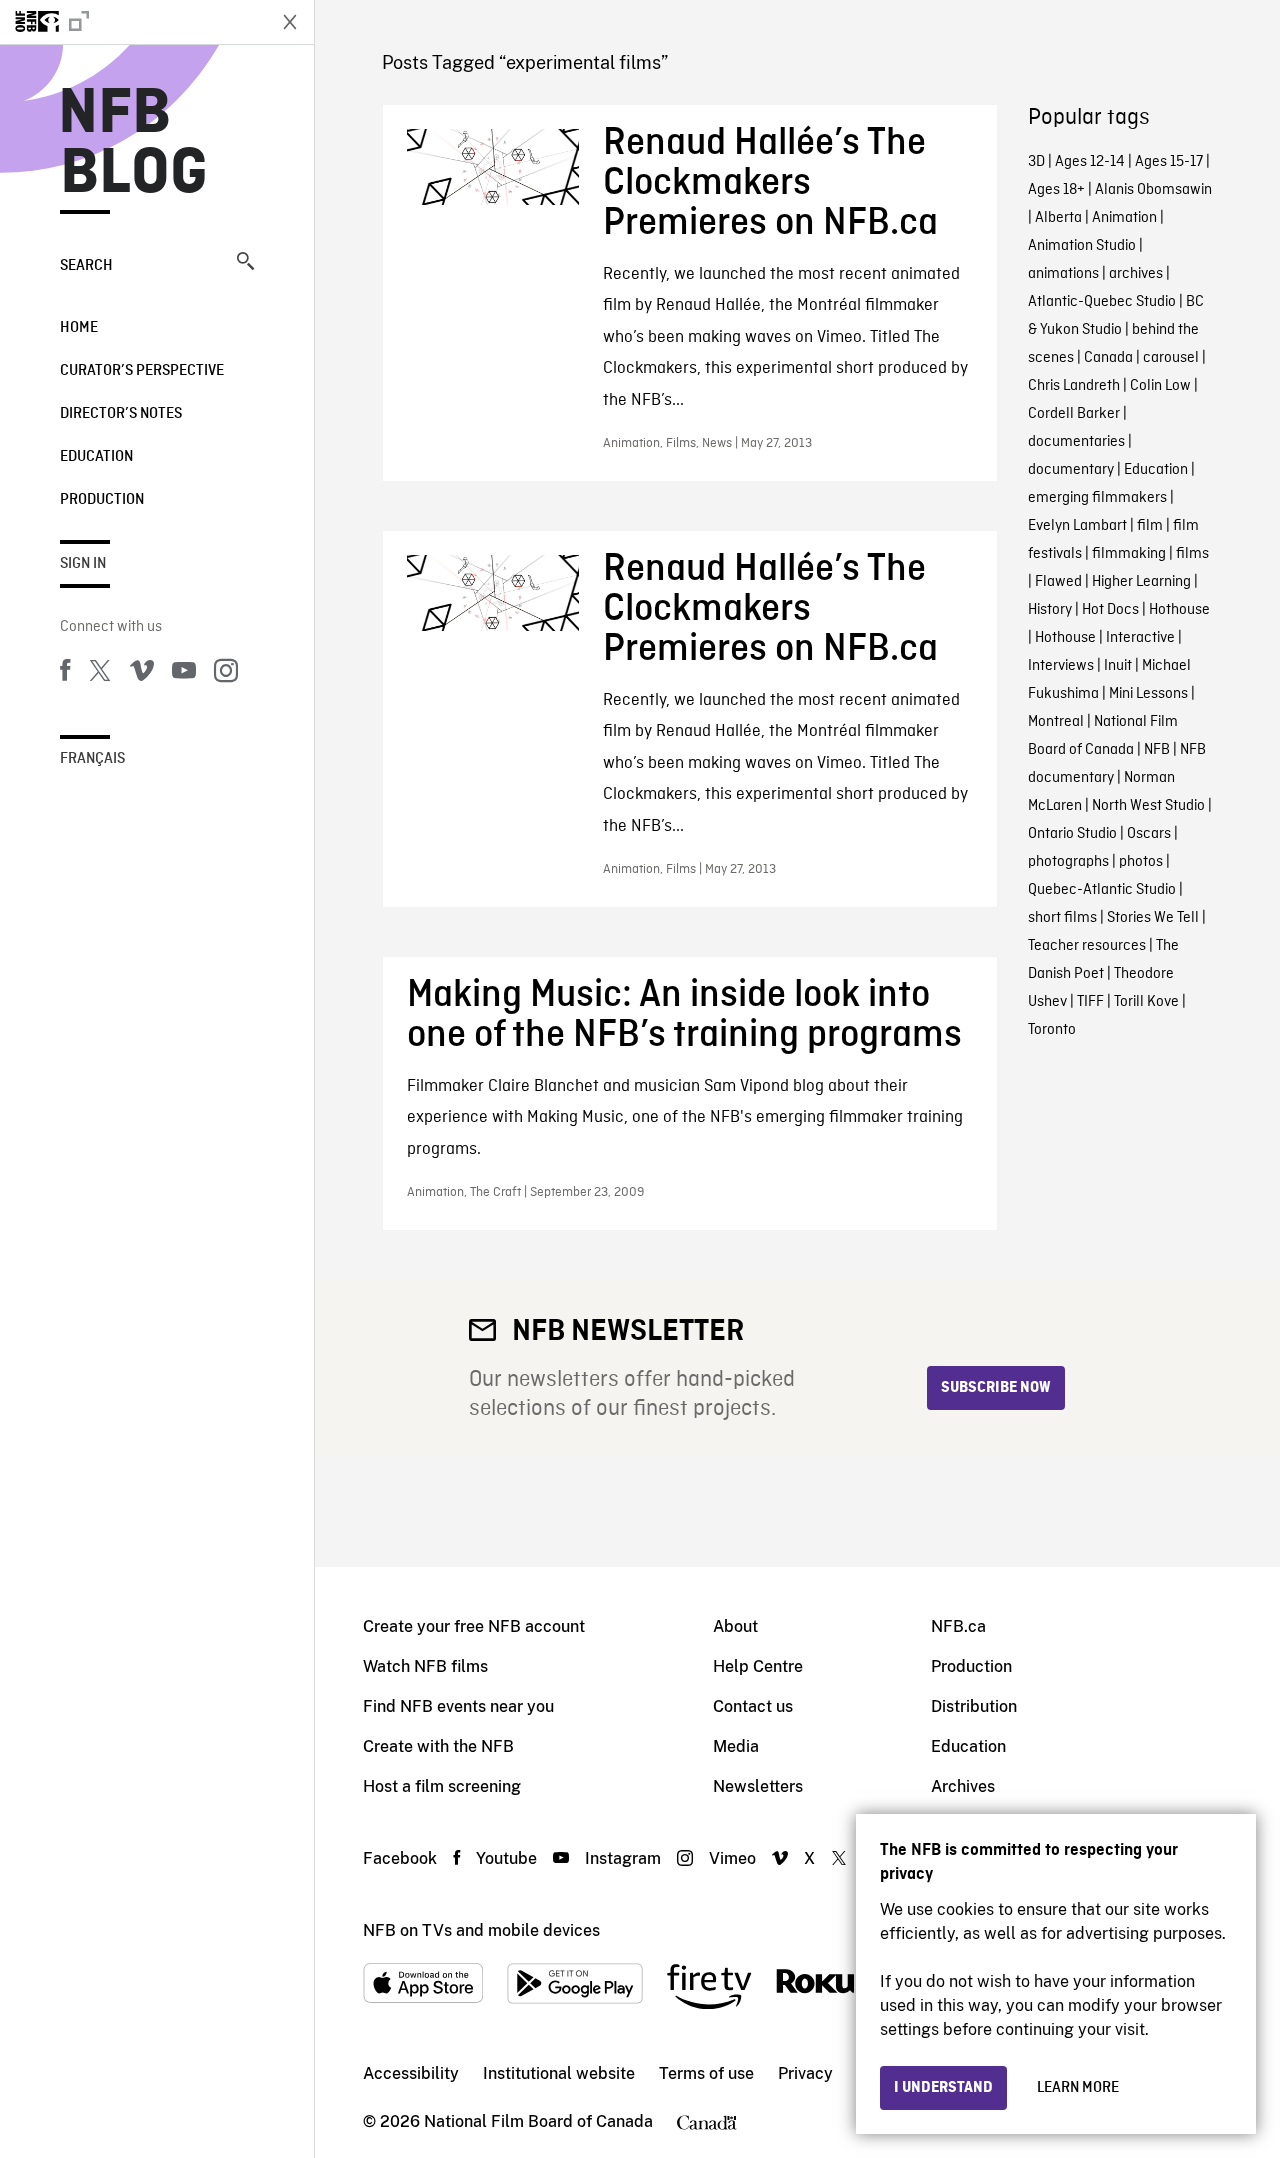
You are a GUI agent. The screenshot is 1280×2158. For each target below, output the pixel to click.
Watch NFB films (425, 1666)
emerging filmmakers (1097, 498)
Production (102, 500)
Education (96, 457)
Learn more (1078, 2088)
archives (1136, 274)
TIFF (1090, 1002)
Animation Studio (1082, 246)
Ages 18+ (1056, 190)
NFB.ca (958, 1626)
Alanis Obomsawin (1153, 190)
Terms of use (706, 2073)
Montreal (1056, 722)
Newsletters (758, 1786)
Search (86, 266)
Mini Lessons (1148, 694)
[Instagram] (226, 674)
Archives (963, 1786)
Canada (1108, 358)
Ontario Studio (1072, 834)
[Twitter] (100, 674)
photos (1141, 862)
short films (1062, 918)
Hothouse (1179, 610)
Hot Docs (1110, 610)
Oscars (1149, 834)
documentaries (1076, 442)
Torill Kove (1146, 1002)
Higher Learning (1141, 582)
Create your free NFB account (474, 1626)
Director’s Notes (121, 414)
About (735, 1626)
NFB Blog (134, 144)
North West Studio (1148, 806)
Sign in (83, 564)
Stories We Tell (1153, 918)
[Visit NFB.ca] (132, 22)
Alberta (1058, 218)
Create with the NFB (438, 1746)
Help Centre (758, 1666)
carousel (1171, 358)
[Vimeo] (142, 674)
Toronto (1052, 1030)
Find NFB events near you (458, 1706)
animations (1063, 274)
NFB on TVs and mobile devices (481, 1930)
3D (1036, 162)
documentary (1071, 470)
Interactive (1140, 638)
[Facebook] (65, 674)
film (1150, 526)
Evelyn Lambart (1077, 526)
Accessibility (411, 2073)
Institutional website (559, 2073)
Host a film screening (442, 1786)
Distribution (974, 1706)
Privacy (805, 2073)
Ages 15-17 (1169, 162)
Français (92, 759)
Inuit (1118, 666)
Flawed (1058, 582)
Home (79, 328)
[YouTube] (184, 674)
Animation (1124, 218)
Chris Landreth (1074, 386)
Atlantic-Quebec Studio (1102, 302)
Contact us (753, 1706)
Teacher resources (1087, 946)
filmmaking (1129, 554)
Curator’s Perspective (142, 371)
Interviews (1061, 666)
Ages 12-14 (1090, 162)
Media (736, 1746)
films (1192, 554)
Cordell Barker (1074, 414)
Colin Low (1160, 386)
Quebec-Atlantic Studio (1102, 890)
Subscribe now (996, 1388)
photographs (1068, 862)
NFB (1157, 750)
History (1050, 610)
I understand (943, 2088)
